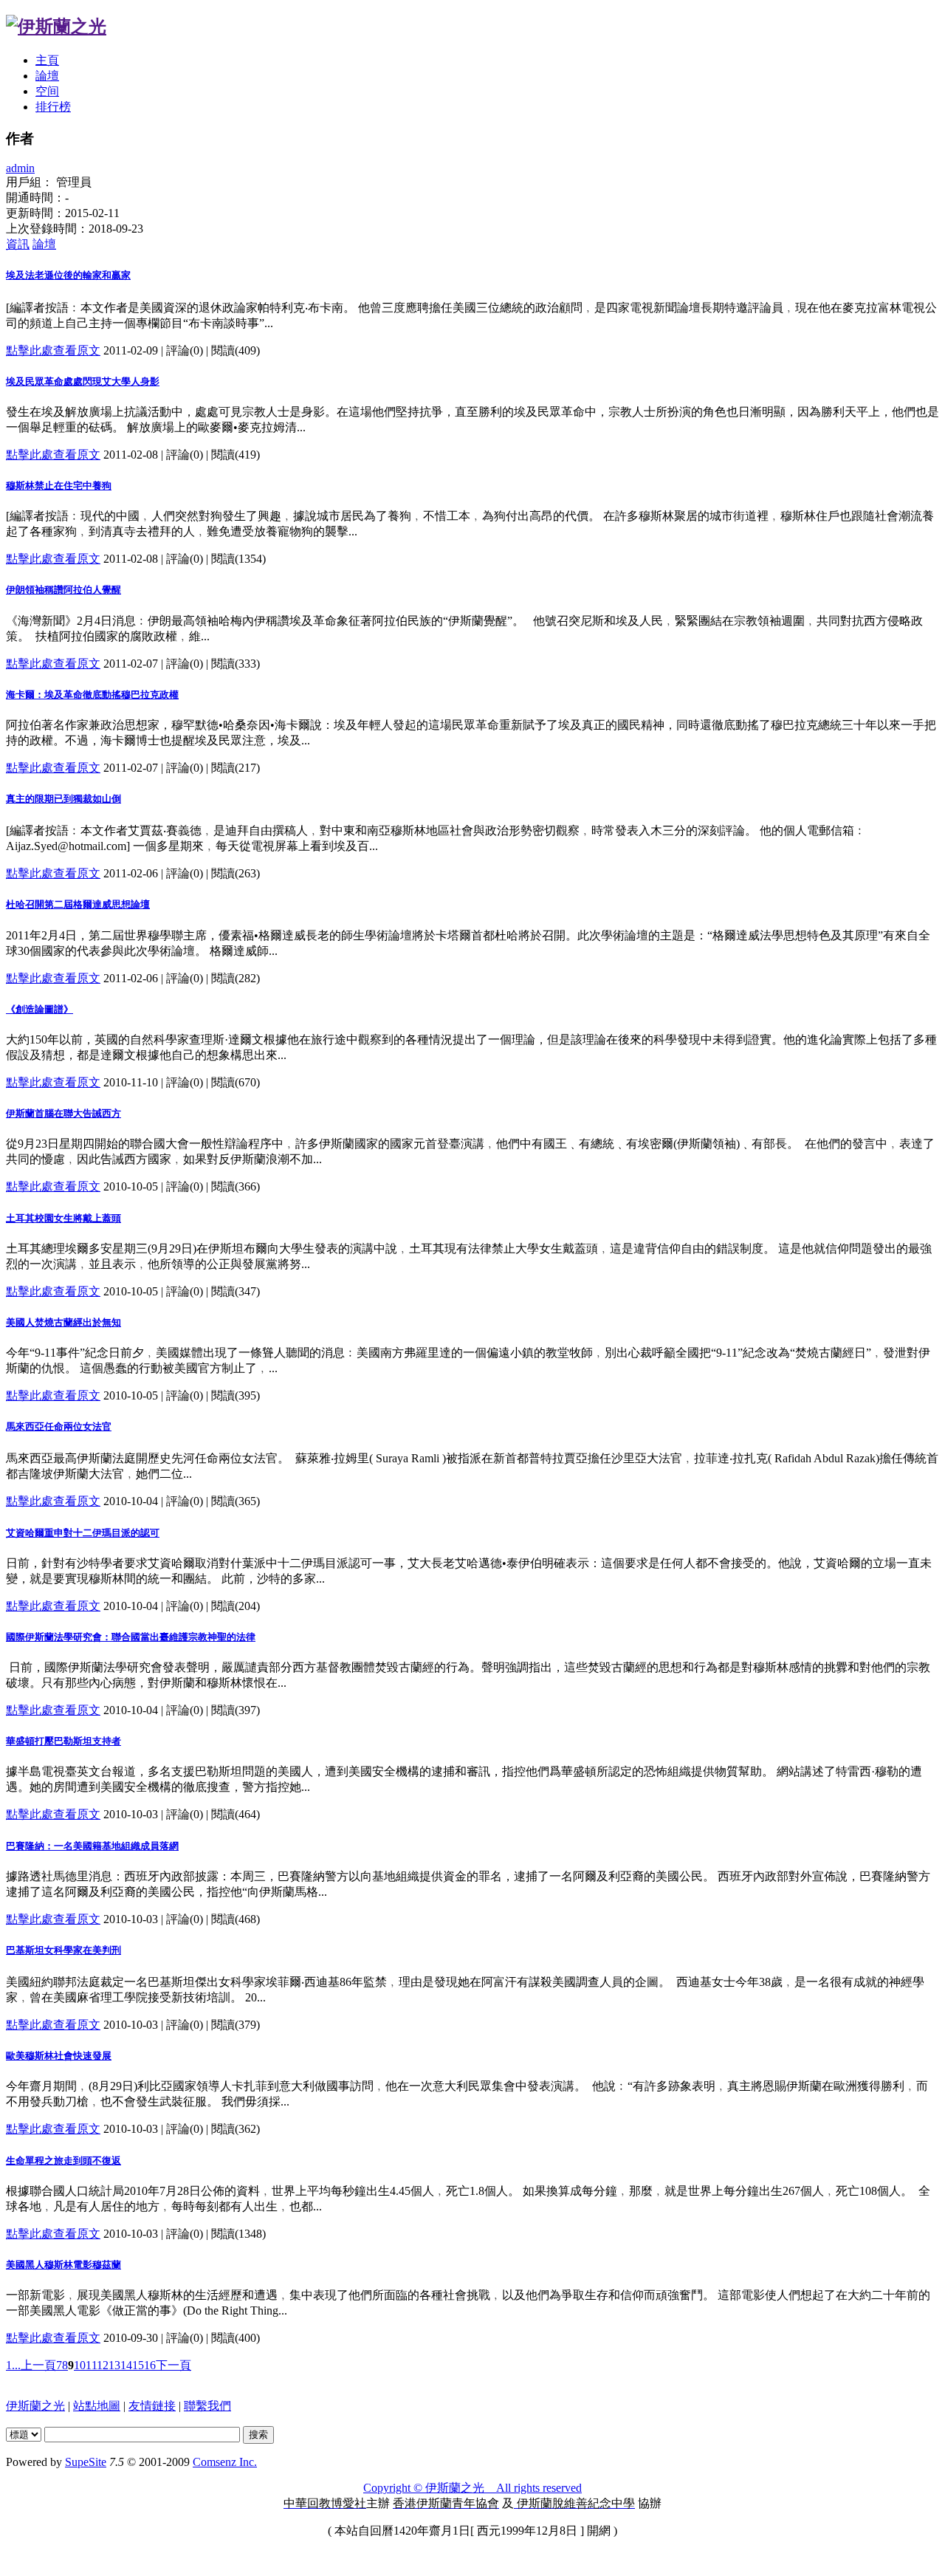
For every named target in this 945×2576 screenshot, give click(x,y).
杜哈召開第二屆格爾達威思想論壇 (78, 904)
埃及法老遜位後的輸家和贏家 (68, 275)
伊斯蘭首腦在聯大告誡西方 (63, 1113)
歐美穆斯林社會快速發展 (59, 2056)
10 (80, 2365)
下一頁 (173, 2365)
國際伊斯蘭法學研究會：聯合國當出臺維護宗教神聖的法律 (131, 1637)
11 (91, 2365)
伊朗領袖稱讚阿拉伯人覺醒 (63, 590)
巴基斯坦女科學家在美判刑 (63, 1950)
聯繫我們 (207, 2406)
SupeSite (86, 2462)
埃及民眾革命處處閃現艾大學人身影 (83, 381)
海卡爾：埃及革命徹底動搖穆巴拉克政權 (92, 695)
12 (103, 2365)
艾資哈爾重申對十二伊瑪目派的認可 (83, 1533)
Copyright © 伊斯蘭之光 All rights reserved (472, 2488)
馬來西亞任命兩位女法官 (59, 1426)
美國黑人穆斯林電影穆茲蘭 (63, 2265)
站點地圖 (97, 2406)
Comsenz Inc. (225, 2462)
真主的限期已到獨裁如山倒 (63, 799)
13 (114, 2365)
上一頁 (38, 2365)
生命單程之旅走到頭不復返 (63, 2161)
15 (138, 2365)
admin (20, 168)
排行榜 (53, 107)
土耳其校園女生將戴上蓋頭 (63, 1218)
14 (126, 2365)
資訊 (18, 244)
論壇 (47, 76)
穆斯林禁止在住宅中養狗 (59, 486)
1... (13, 2365)
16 (150, 2365)
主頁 (47, 60)
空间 (47, 91)
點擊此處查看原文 (53, 350)
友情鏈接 (152, 2406)
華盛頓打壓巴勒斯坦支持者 (63, 1741)
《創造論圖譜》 (39, 1009)
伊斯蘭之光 (35, 2406)
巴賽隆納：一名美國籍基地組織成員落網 (92, 1846)
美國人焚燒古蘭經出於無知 (63, 1322)
